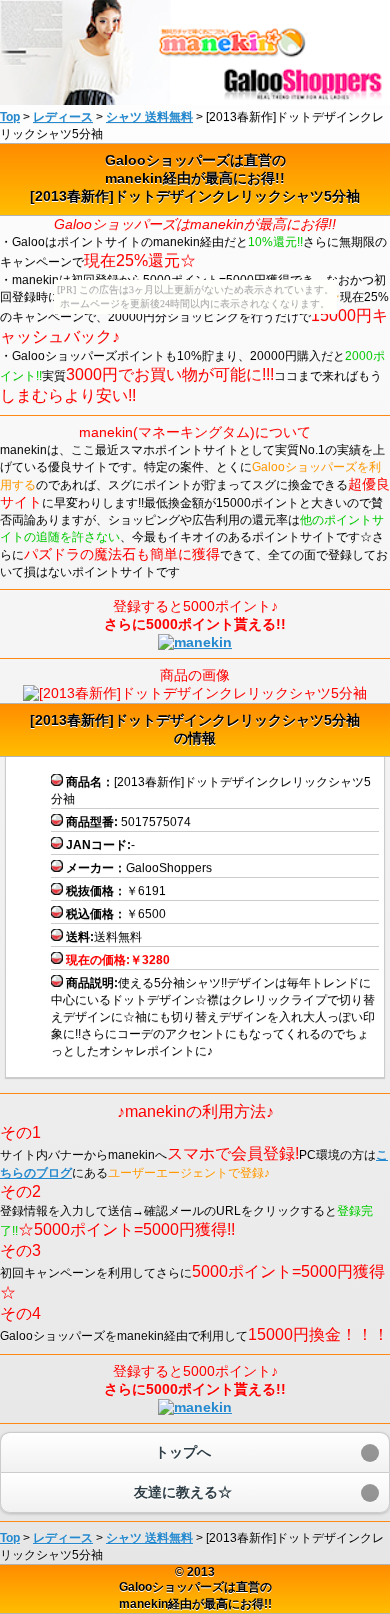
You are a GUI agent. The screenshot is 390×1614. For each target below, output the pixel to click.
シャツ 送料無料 (149, 1538)
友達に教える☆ (183, 1492)
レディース (63, 1538)
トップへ (183, 1452)
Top (10, 117)
